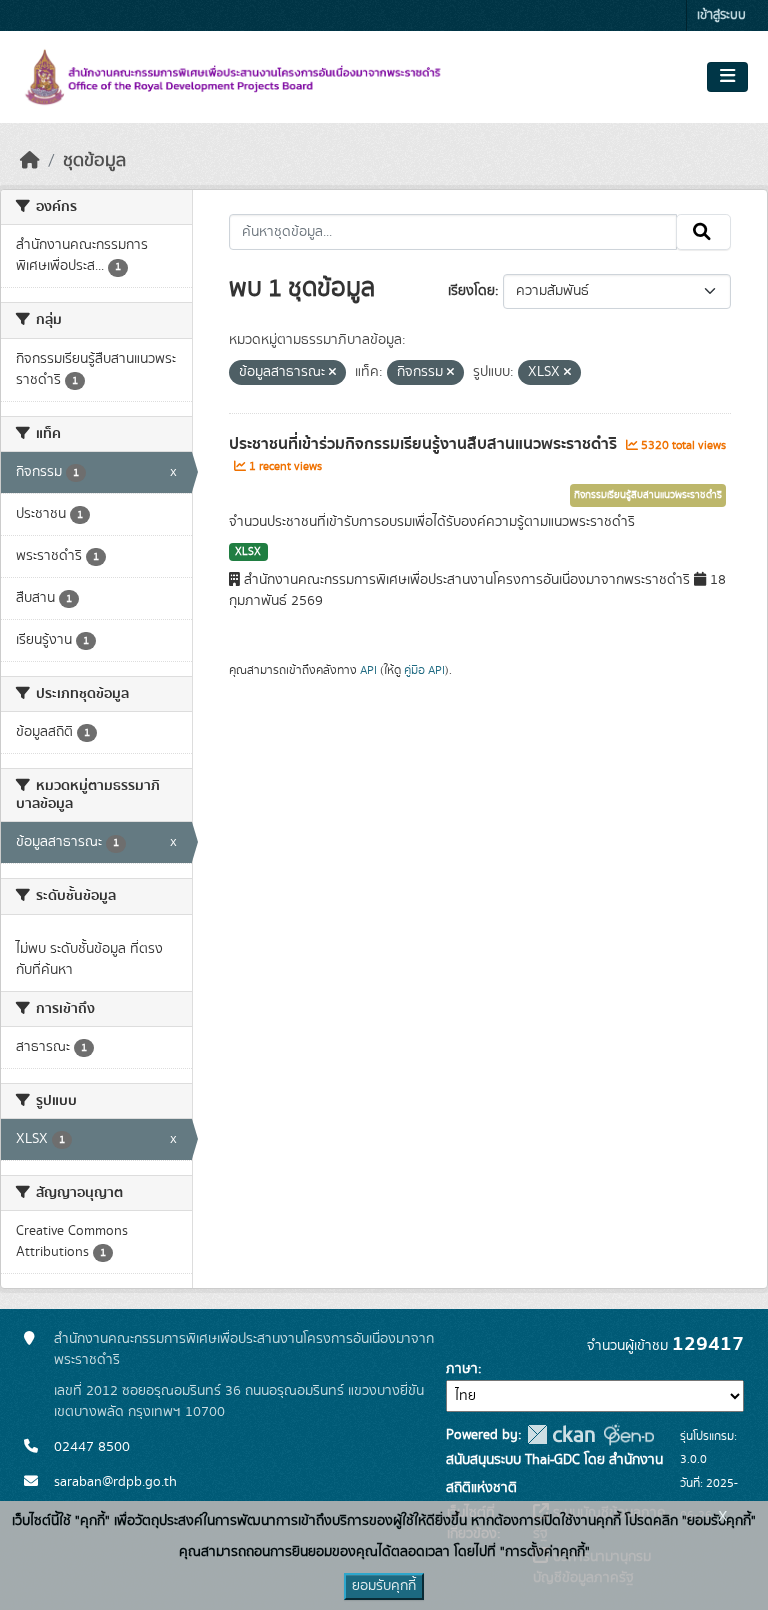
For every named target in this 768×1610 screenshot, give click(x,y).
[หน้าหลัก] (30, 161)
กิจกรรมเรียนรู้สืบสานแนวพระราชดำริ (648, 495)
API (368, 670)
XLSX (248, 552)
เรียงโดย (471, 291)
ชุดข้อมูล (94, 161)
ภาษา (462, 1369)
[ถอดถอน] (332, 373)
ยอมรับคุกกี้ (384, 1586)
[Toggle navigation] (727, 77)
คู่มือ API (424, 670)
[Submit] (703, 232)
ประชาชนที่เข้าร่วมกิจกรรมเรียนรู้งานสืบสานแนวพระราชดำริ (425, 444)
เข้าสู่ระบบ (721, 15)
